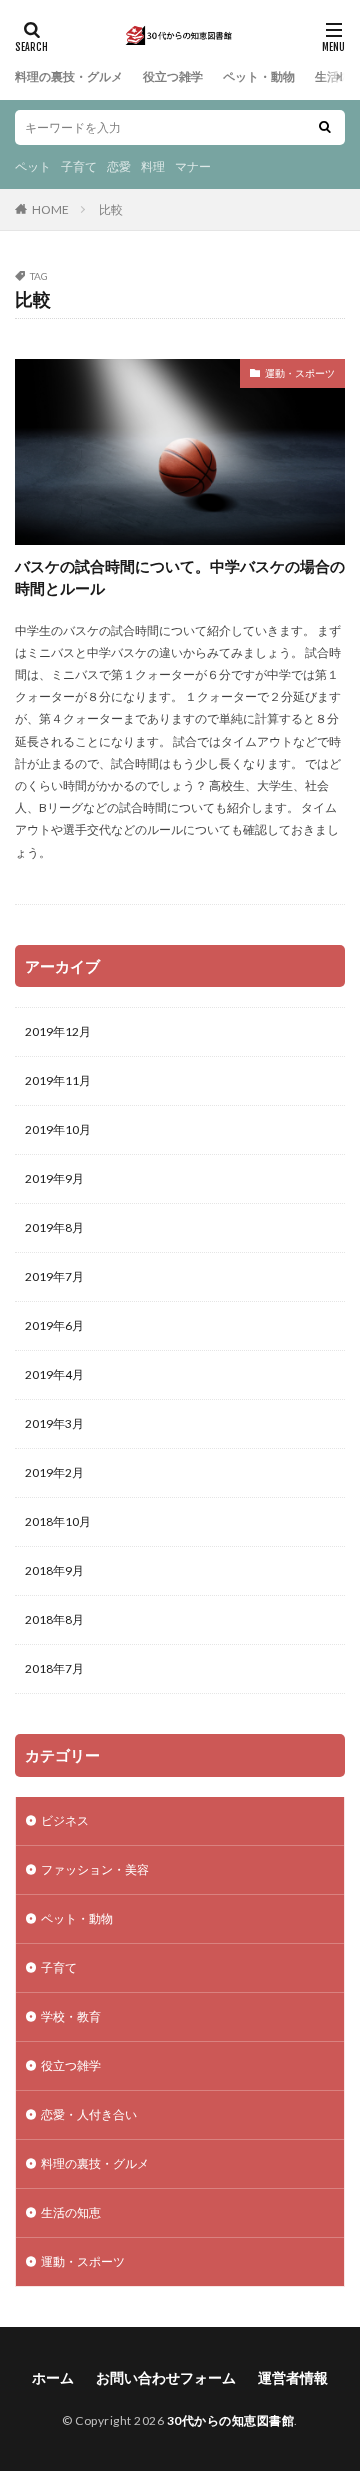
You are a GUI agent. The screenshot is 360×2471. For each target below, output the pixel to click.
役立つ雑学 (173, 76)
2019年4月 (54, 1374)
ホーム (53, 2377)
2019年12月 (58, 1031)
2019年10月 (58, 1129)
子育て (79, 166)
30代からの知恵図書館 (231, 2420)
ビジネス (65, 1820)
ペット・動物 (259, 76)
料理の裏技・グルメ (69, 76)
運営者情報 (293, 2377)
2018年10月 (58, 1521)
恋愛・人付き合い (89, 2114)
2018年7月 (54, 1668)
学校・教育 (71, 2016)
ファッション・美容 (95, 1869)
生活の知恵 (71, 2212)
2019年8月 (54, 1227)
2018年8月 (54, 1619)
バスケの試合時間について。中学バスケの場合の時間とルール (180, 577)
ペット (33, 166)
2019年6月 (54, 1325)
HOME (50, 209)
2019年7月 (54, 1276)
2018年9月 (54, 1570)
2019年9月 (54, 1178)
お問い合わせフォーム (166, 2377)
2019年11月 (58, 1080)
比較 (111, 209)
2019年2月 (54, 1472)
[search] (325, 127)
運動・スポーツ (300, 373)
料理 (153, 166)
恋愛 (119, 166)
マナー (193, 166)
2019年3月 (54, 1423)
